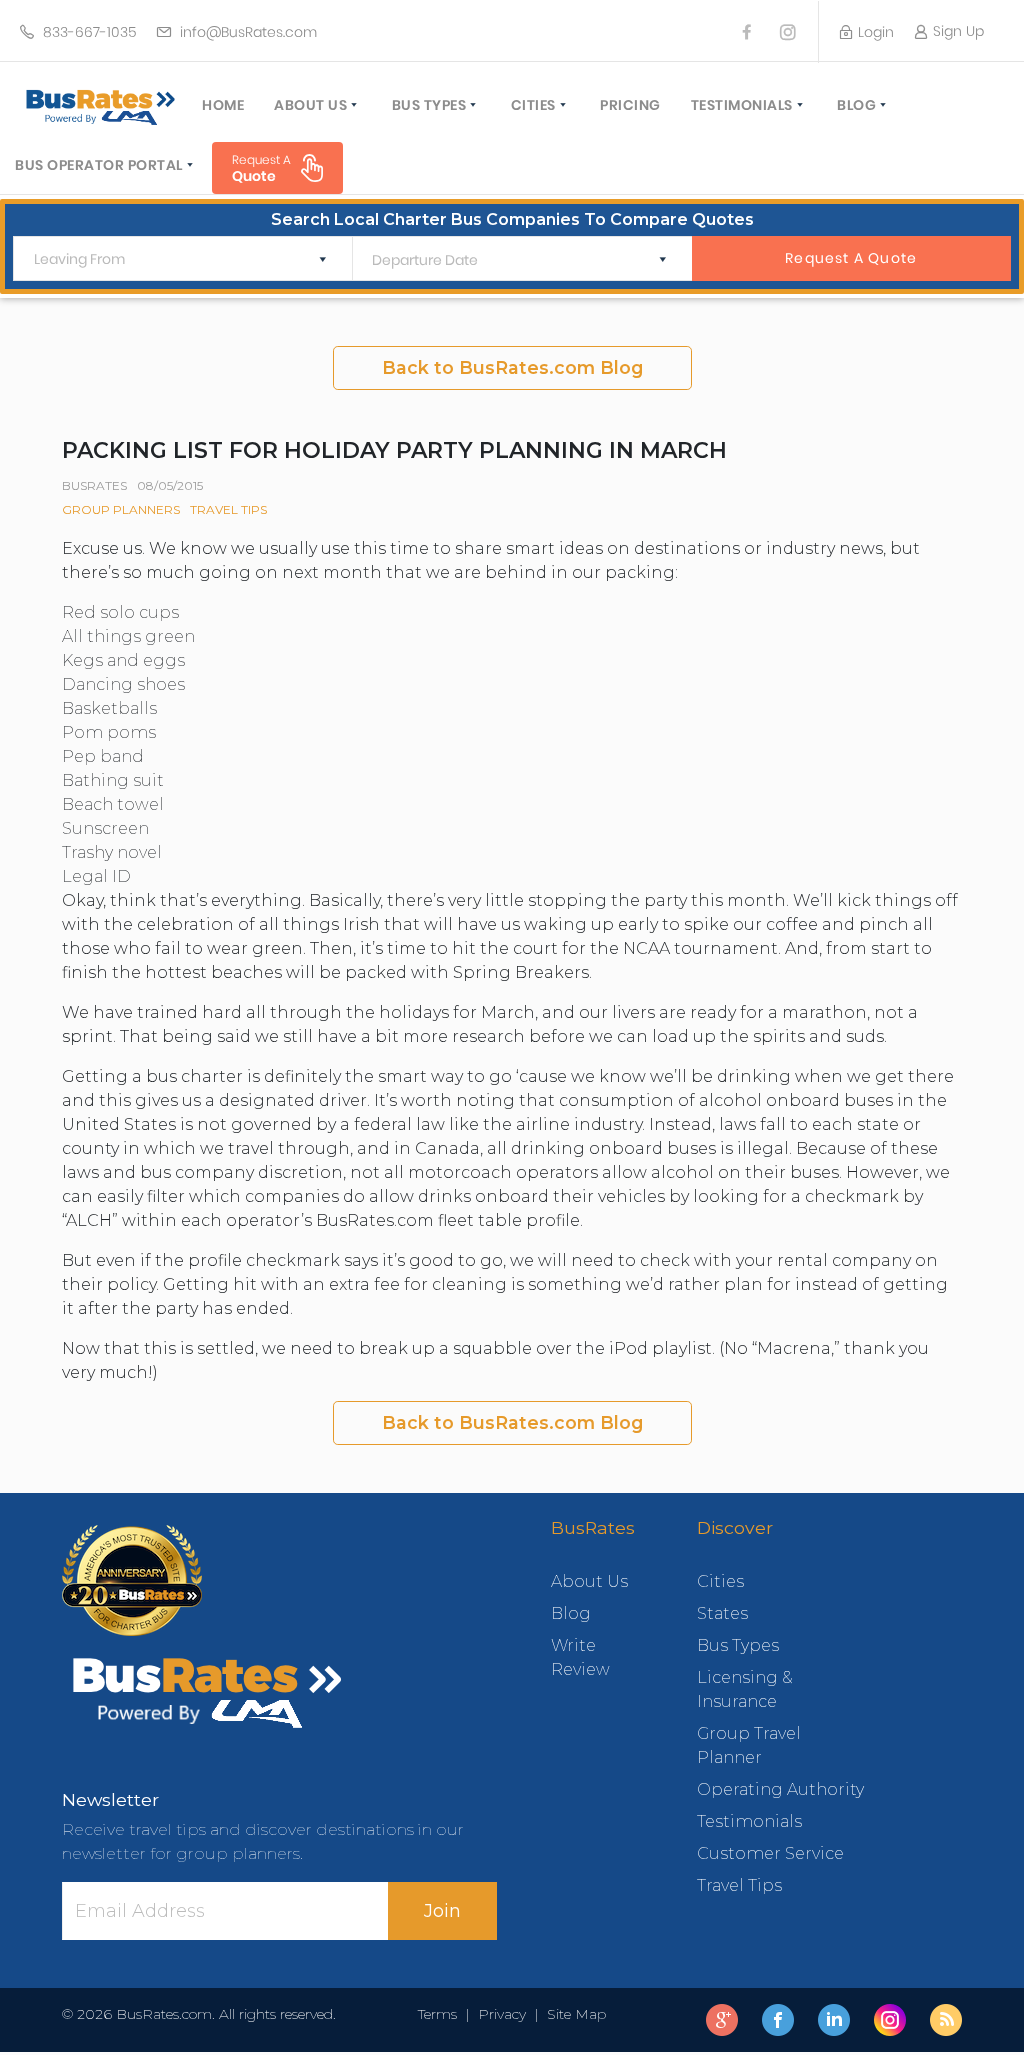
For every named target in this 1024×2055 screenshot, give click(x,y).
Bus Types (429, 105)
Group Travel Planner (749, 1745)
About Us (310, 105)
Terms (441, 2014)
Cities (533, 105)
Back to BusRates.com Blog (512, 367)
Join (442, 1911)
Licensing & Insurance (745, 1689)
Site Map (572, 2014)
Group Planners (121, 509)
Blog (856, 105)
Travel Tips (228, 509)
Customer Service (770, 1853)
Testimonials (742, 105)
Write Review (580, 1657)
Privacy (502, 2014)
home (223, 105)
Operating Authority (780, 1789)
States (722, 1613)
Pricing (630, 105)
